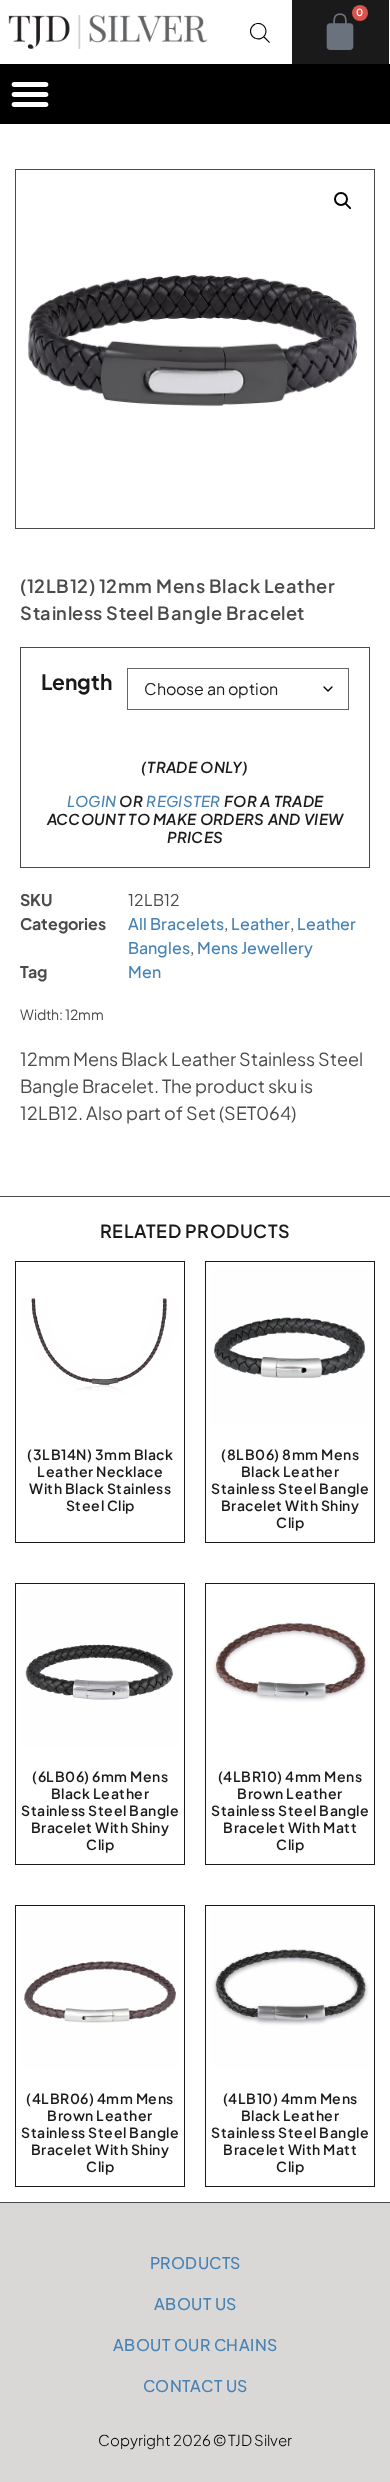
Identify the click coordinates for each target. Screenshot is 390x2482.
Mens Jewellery (255, 947)
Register (183, 800)
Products (195, 2262)
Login (92, 800)
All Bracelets (176, 923)
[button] (30, 94)
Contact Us (195, 2385)
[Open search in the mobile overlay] (260, 32)
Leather (260, 923)
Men (144, 971)
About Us (195, 2303)
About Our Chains (195, 2344)
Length (76, 681)
